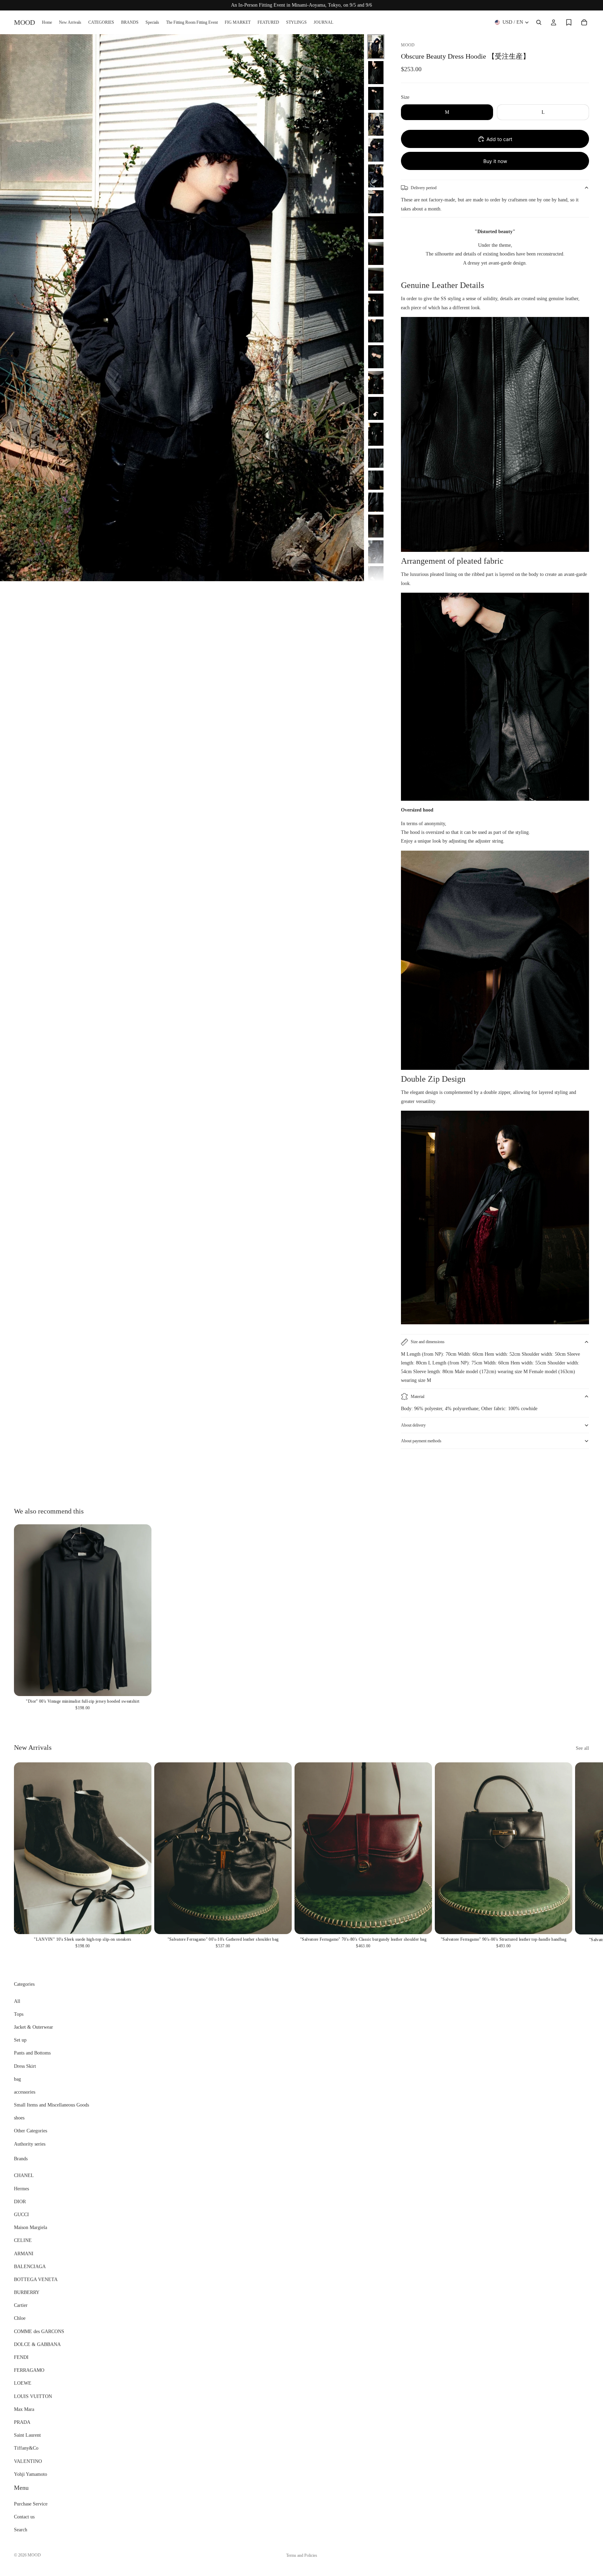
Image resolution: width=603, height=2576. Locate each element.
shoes (19, 2118)
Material (418, 1397)
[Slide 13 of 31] (376, 357)
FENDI (21, 2357)
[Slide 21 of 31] (376, 552)
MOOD (34, 2555)
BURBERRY (27, 2292)
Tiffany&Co (26, 2448)
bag (17, 2079)
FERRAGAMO (29, 2370)
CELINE (23, 2240)
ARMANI (24, 2253)
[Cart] (584, 22)
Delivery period (424, 188)
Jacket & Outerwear (33, 2027)
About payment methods (421, 1441)
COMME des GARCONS (39, 2331)
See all (582, 1748)
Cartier (21, 2305)
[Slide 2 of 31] (376, 73)
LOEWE (23, 2383)
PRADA (22, 2422)
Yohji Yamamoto (31, 2474)
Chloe (20, 2318)
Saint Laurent (27, 2435)
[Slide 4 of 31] (376, 124)
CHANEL (24, 2175)
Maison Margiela (31, 2227)
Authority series (30, 2144)
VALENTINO (28, 2461)
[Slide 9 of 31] (376, 253)
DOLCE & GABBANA (37, 2344)
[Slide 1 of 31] (376, 47)
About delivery (413, 1425)
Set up (20, 2040)
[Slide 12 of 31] (376, 331)
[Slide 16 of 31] (376, 434)
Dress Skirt (25, 2066)
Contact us (24, 2517)
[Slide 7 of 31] (376, 202)
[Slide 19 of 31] (376, 502)
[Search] (539, 22)
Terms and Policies (302, 2555)
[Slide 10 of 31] (376, 279)
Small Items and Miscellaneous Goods (51, 2105)
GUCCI (21, 2215)
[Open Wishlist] (569, 22)
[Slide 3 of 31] (376, 98)
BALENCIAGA (30, 2266)
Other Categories (31, 2131)
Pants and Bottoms (32, 2053)
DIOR (20, 2202)
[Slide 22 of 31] (376, 578)
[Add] (141, 1686)
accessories (25, 2092)
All (17, 2001)
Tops (19, 2014)
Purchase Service (31, 2504)
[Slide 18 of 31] (376, 480)
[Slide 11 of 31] (376, 305)
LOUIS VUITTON (33, 2396)
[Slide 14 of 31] (376, 383)
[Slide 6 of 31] (376, 176)
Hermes (21, 2188)
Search (21, 2530)
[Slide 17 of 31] (376, 458)
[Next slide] (581, 1474)
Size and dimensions (428, 1342)
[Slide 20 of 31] (376, 526)
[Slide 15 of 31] (376, 408)
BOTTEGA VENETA (36, 2279)
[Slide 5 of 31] (376, 150)
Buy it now (495, 161)
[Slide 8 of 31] (376, 228)
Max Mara (24, 2409)
